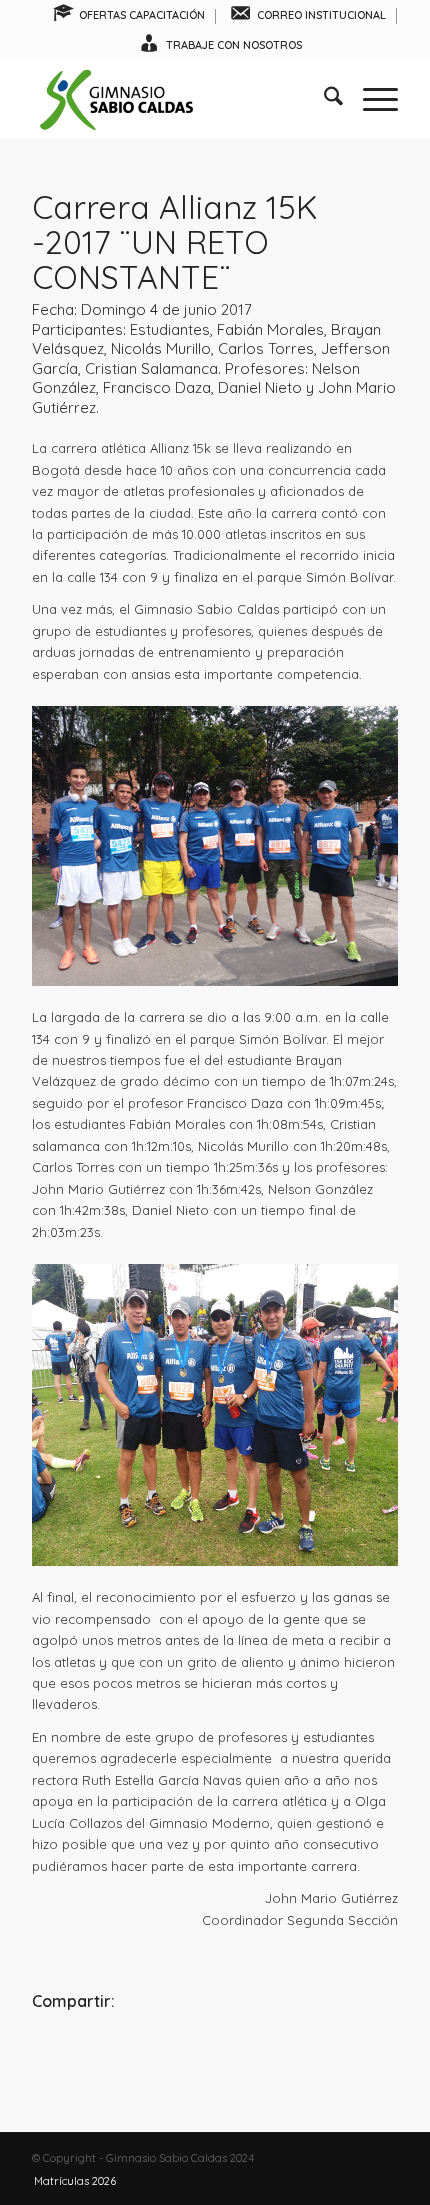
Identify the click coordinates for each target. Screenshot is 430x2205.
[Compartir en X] (215, 2056)
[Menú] (370, 99)
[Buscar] (323, 99)
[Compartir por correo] (337, 2056)
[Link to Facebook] (323, 2158)
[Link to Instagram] (353, 2158)
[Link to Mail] (383, 2158)
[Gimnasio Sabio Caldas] (178, 99)
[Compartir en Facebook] (93, 2056)
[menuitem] (129, 16)
